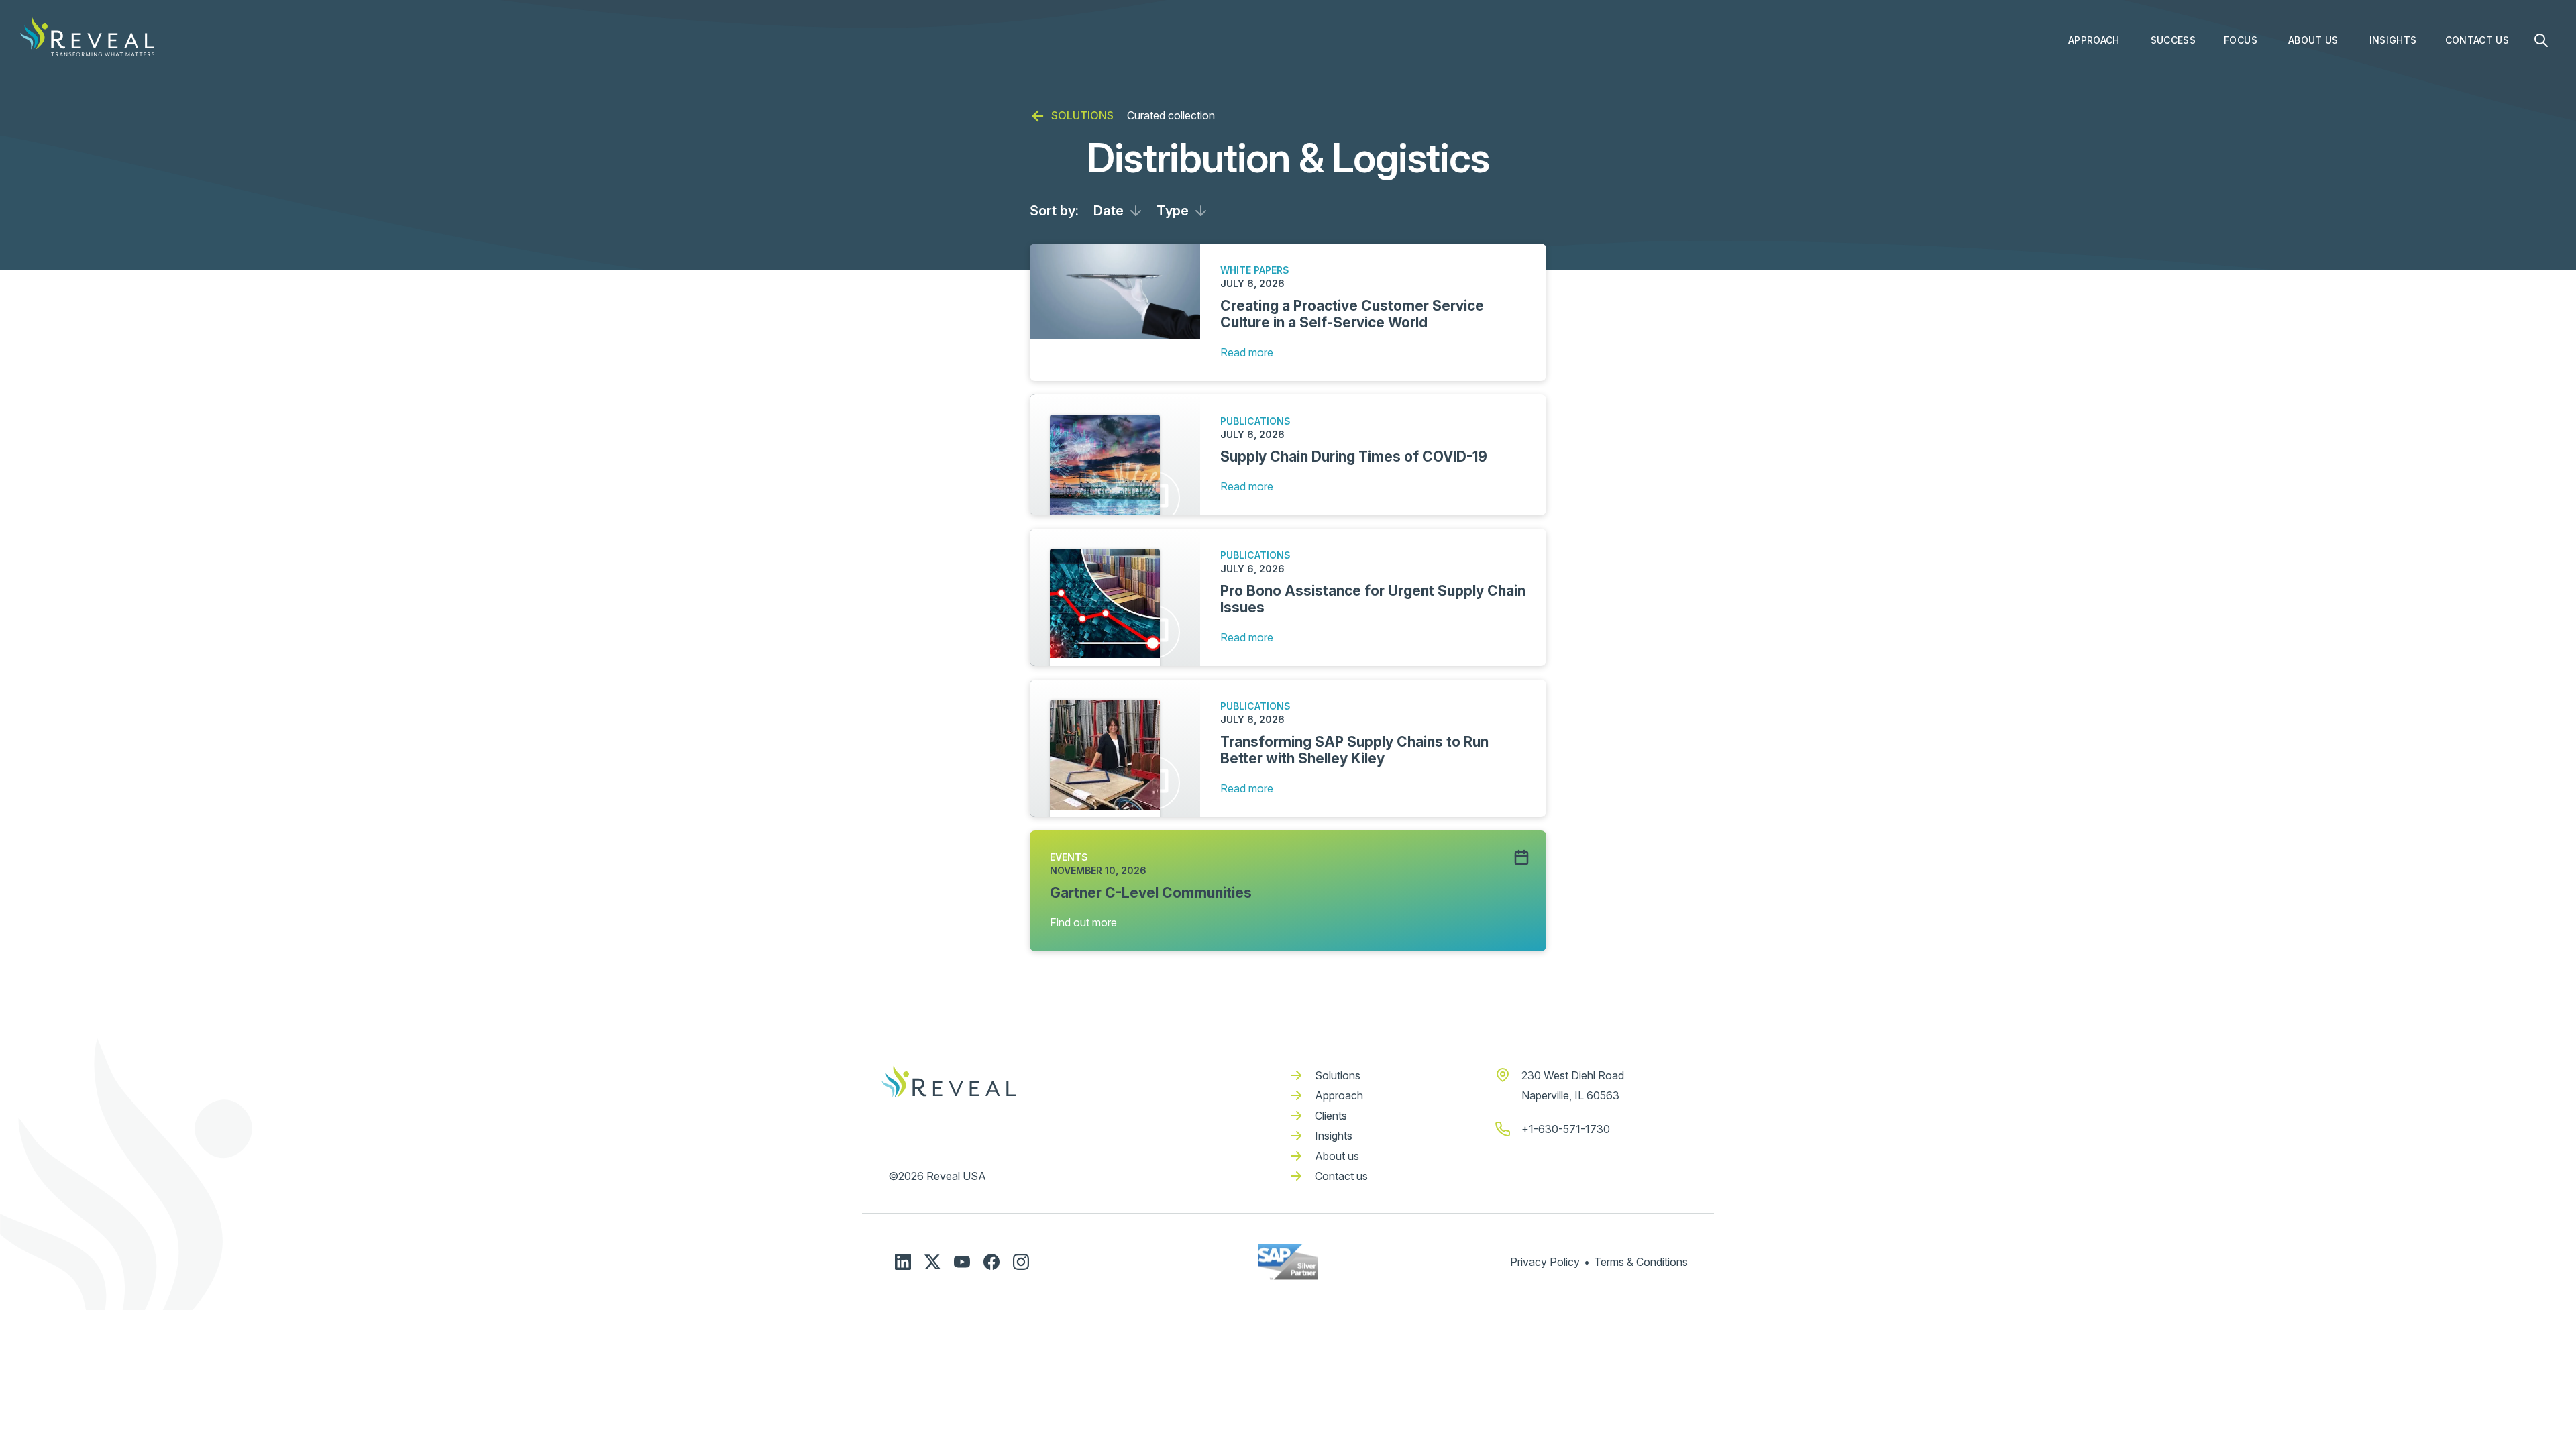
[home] (87, 37)
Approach (2094, 40)
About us (1337, 1156)
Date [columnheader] (1109, 211)
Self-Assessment (2108, 124)
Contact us (1341, 1176)
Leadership (2315, 98)
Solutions (1338, 1075)
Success (2173, 40)
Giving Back (2316, 71)
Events (2385, 124)
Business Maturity (2110, 98)
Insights (2393, 40)
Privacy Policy (1545, 1262)
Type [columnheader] (1173, 211)
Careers (2307, 124)
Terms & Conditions (1641, 1262)
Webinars (2392, 178)
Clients (1331, 1116)
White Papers (2401, 205)
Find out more (1083, 922)
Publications (2399, 151)
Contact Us (2477, 40)
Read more (1247, 352)
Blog (2380, 98)
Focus (2241, 40)
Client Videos (2182, 98)
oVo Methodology (2109, 71)
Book (2381, 71)
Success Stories (2188, 71)
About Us (2313, 40)
